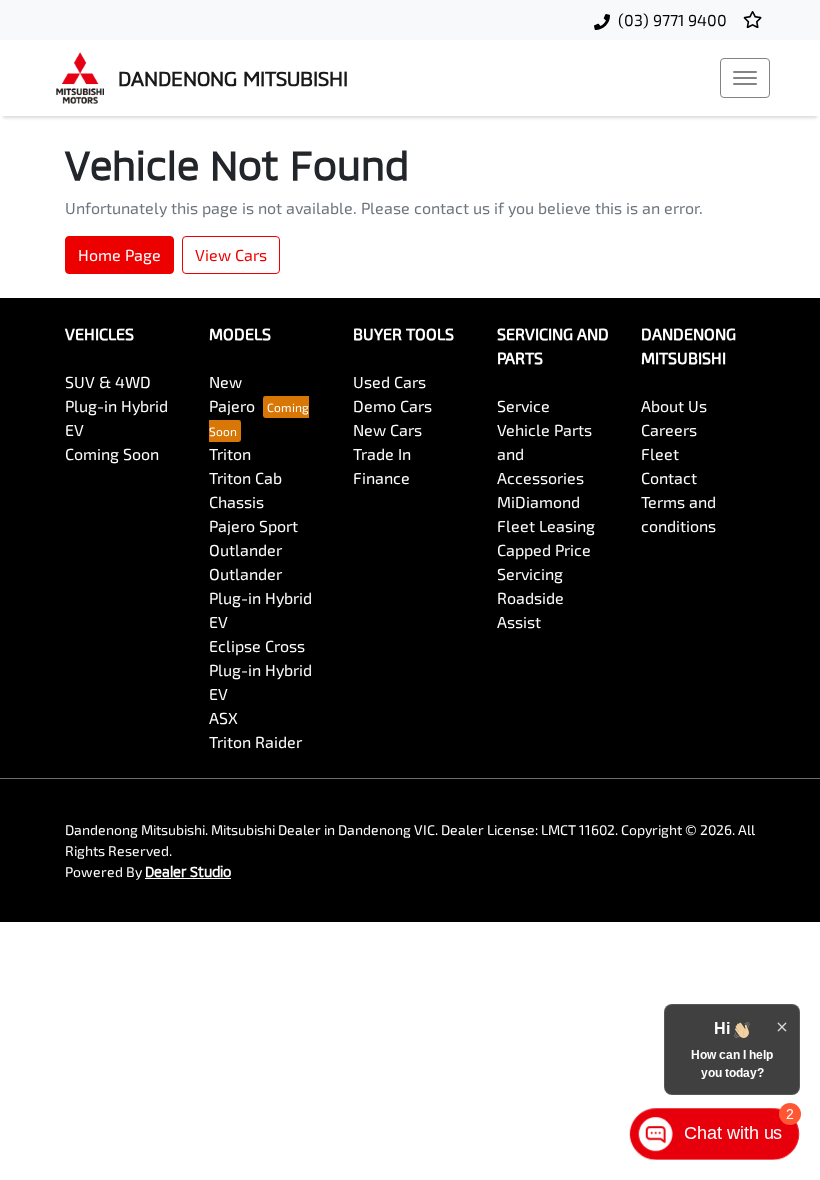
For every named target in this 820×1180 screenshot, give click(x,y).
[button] (745, 78)
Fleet (660, 453)
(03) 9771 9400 (672, 19)
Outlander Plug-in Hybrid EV (260, 597)
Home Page (119, 254)
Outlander (245, 549)
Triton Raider (255, 741)
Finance (381, 477)
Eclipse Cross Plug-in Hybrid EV (260, 669)
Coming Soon (112, 453)
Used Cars (389, 381)
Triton (230, 453)
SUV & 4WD (108, 381)
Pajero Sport (253, 525)
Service (523, 405)
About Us (674, 405)
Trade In (382, 453)
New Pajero (232, 393)
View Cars (231, 254)
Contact (669, 477)
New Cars (387, 429)
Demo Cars (392, 405)
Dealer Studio (188, 871)
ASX (223, 717)
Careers (669, 429)
